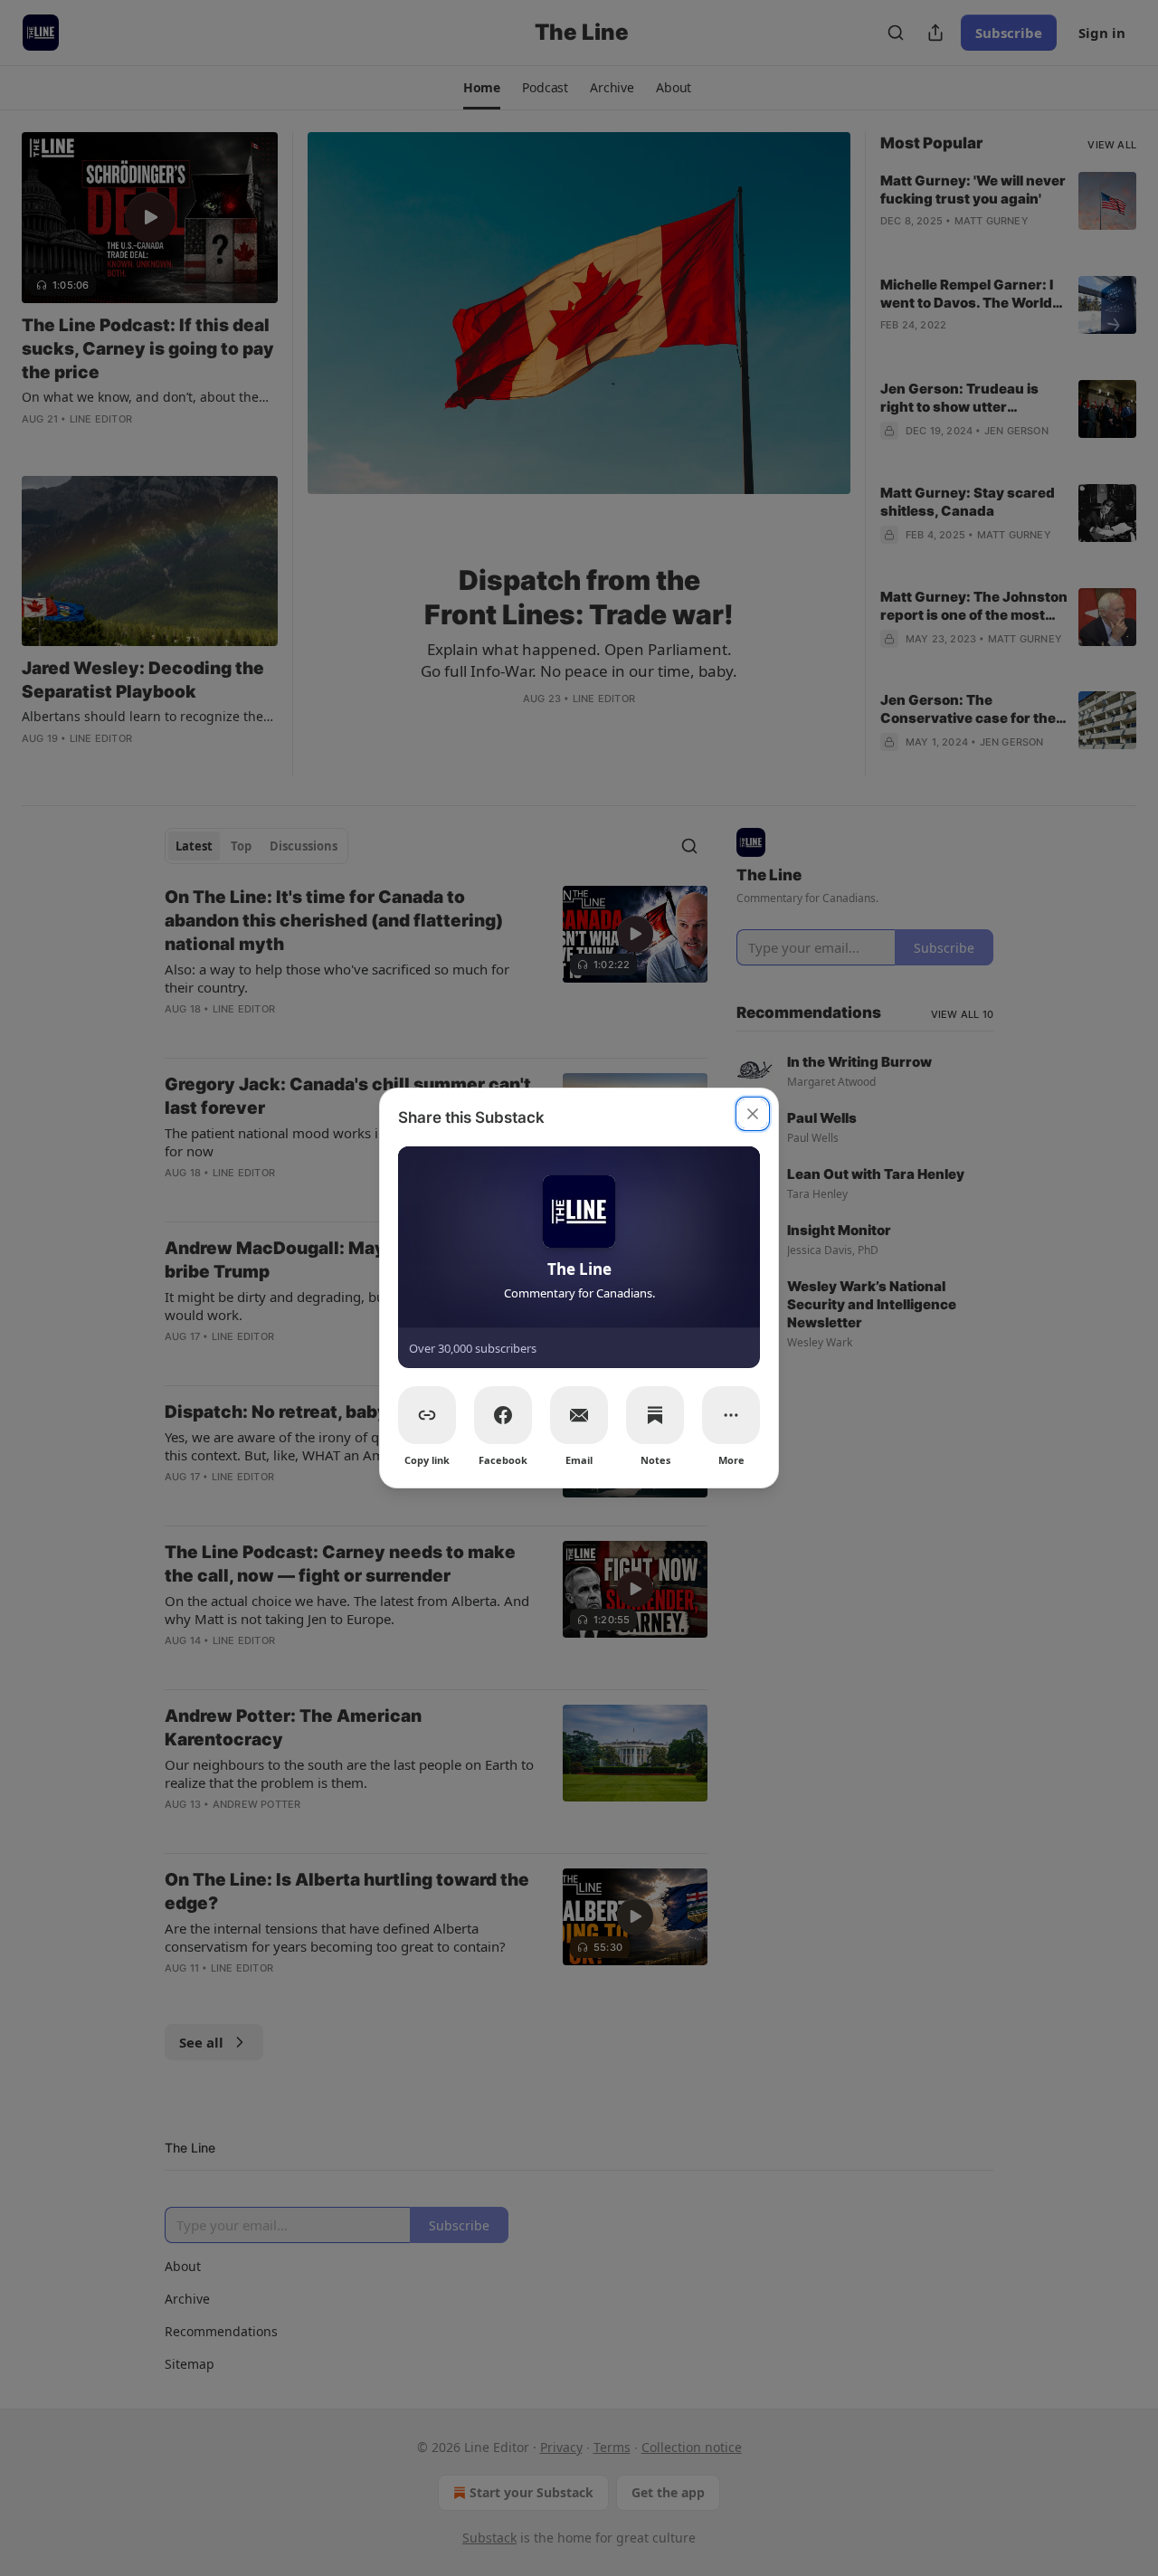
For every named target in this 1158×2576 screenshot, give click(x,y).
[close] (753, 1114)
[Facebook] (503, 1415)
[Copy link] (427, 1415)
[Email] (579, 1415)
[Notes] (655, 1415)
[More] (731, 1415)
